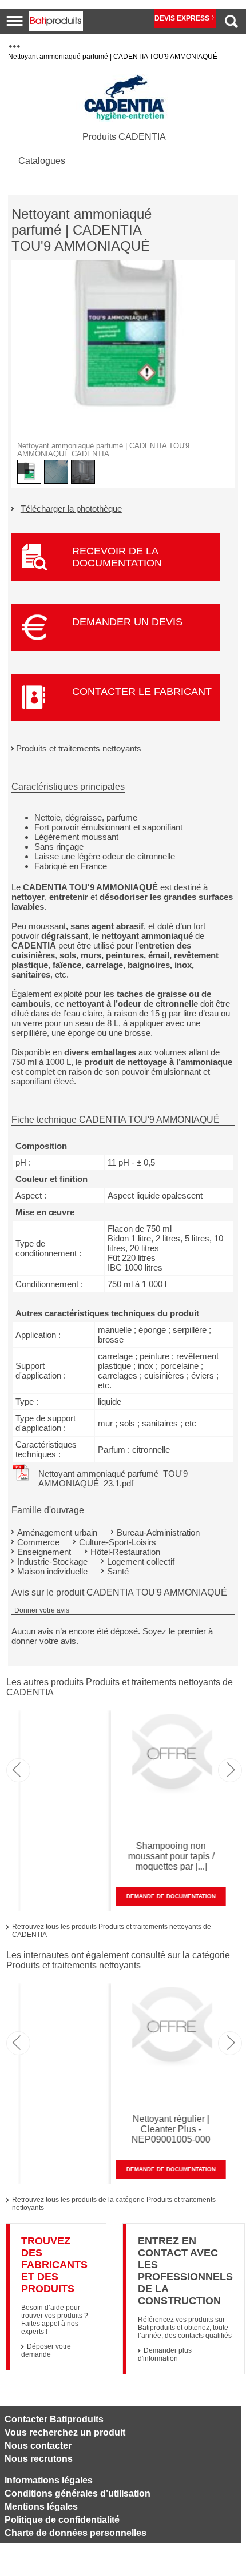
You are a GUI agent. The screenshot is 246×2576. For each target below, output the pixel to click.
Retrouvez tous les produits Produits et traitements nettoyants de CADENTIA (112, 1931)
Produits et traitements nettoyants (79, 748)
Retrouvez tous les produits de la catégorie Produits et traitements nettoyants (114, 2204)
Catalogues (42, 161)
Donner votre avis (42, 1610)
